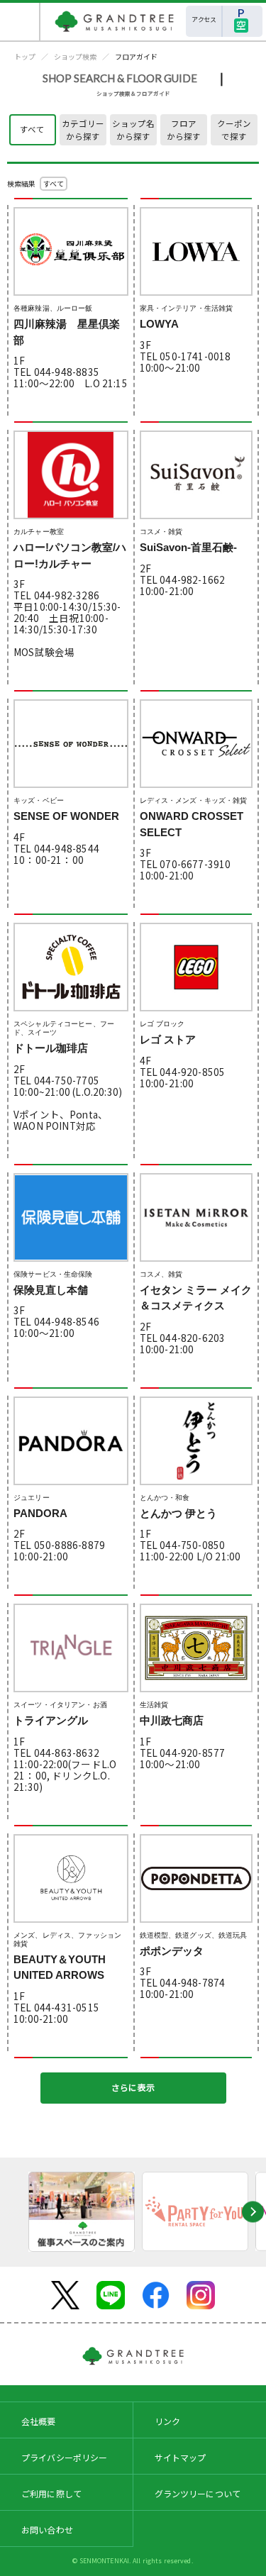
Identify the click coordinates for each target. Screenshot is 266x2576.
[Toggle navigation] (20, 22)
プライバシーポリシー (65, 2457)
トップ (25, 56)
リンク (167, 2421)
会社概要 (39, 2421)
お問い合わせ (47, 2530)
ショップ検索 (75, 56)
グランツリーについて (198, 2493)
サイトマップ (181, 2457)
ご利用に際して (51, 2493)
